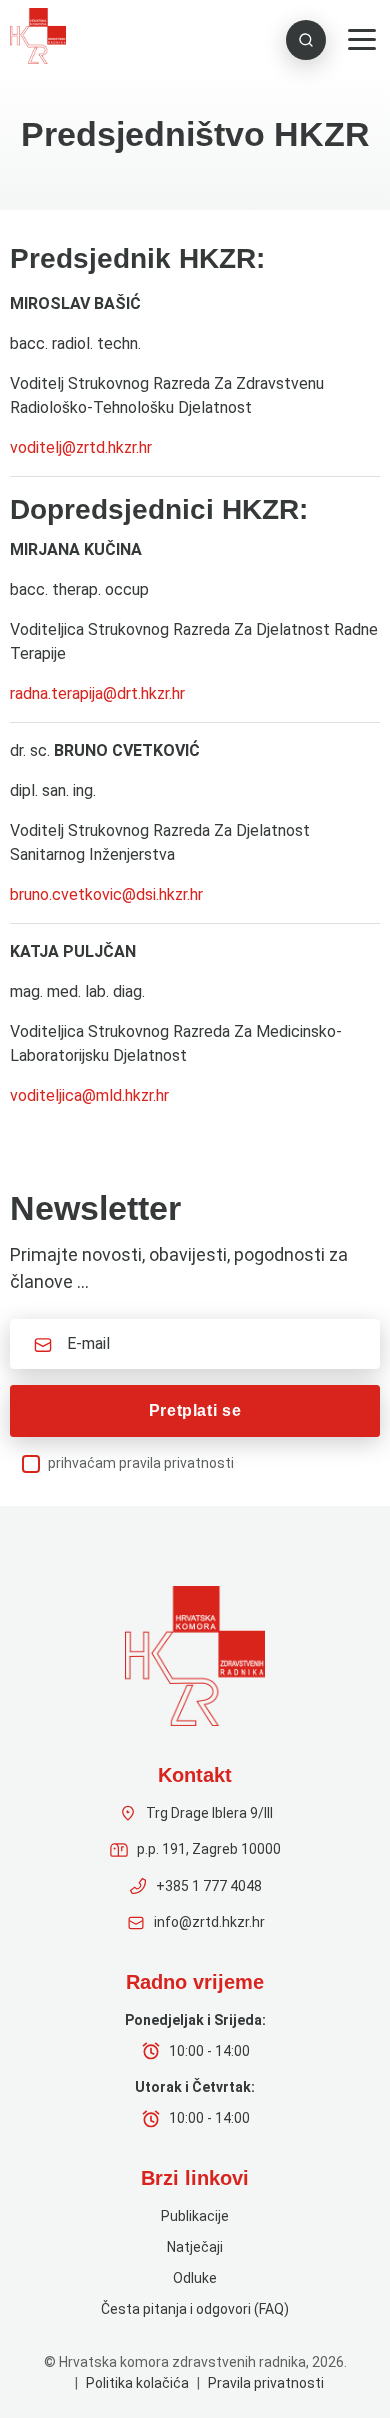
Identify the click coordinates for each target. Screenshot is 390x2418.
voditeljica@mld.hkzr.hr (89, 1095)
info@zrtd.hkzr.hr (209, 1922)
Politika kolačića (137, 2383)
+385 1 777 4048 (209, 1886)
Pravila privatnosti (266, 2383)
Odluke (195, 2278)
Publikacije (195, 2216)
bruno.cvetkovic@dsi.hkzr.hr (106, 894)
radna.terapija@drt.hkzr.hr (97, 693)
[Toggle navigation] (362, 39)
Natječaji (195, 2247)
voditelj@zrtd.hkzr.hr (81, 447)
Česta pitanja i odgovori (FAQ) (195, 2309)
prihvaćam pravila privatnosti (141, 1463)
